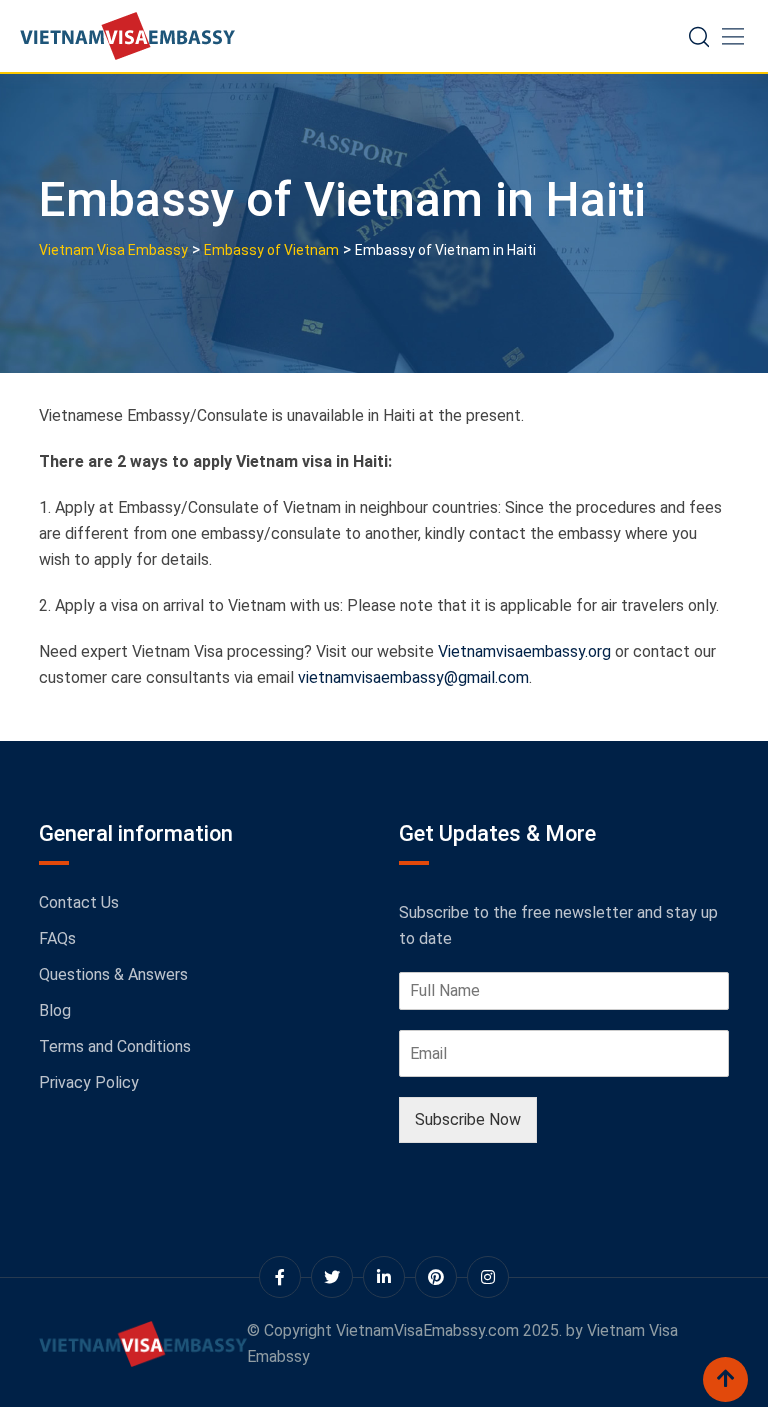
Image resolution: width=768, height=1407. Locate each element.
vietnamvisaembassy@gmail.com (413, 677)
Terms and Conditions (115, 1046)
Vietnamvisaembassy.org (524, 651)
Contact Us (79, 902)
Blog (55, 1010)
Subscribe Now (468, 1119)
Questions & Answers (113, 974)
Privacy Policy (89, 1082)
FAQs (57, 938)
